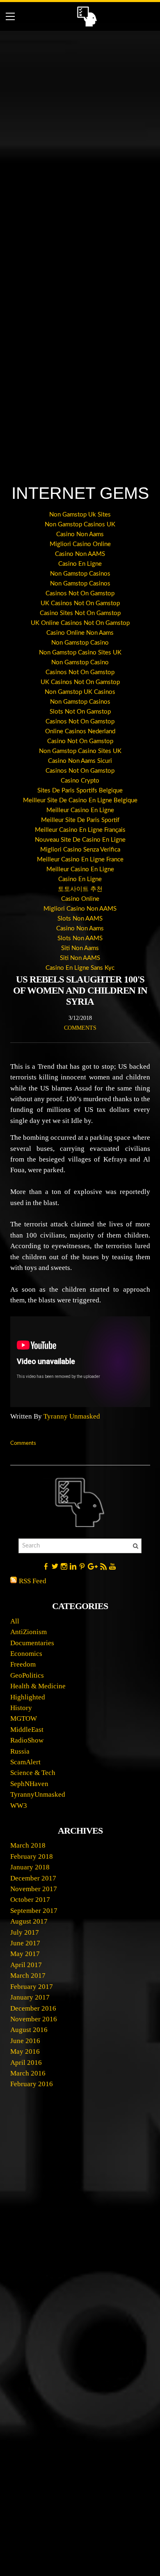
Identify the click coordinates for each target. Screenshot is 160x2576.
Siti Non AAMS (80, 958)
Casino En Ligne (80, 564)
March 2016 (28, 2073)
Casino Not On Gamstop (80, 741)
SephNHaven (29, 1784)
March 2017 (28, 1976)
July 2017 (25, 1932)
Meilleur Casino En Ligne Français (80, 830)
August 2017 (29, 1921)
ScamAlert (25, 1762)
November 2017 (34, 1889)
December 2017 (33, 1878)
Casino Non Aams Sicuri (80, 761)
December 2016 (33, 2008)
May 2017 (25, 1954)
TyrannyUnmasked (38, 1794)
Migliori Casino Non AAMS (80, 909)
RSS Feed (33, 1581)
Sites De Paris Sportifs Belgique (80, 791)
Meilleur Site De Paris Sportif (80, 820)
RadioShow (27, 1740)
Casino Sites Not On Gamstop (80, 613)
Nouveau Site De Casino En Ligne (80, 840)
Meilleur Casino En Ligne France (80, 860)
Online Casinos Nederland (80, 731)
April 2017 (26, 1965)
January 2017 (30, 1997)
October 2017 (30, 1900)
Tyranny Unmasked (72, 1416)
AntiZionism (29, 1632)
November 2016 (34, 2019)
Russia (20, 1751)
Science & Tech (33, 1773)
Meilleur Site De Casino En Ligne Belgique (80, 800)
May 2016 (25, 2051)
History (21, 1708)
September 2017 (34, 1911)
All (15, 1621)
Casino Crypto (80, 781)
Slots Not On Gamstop (80, 712)
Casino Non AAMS (80, 554)
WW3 (19, 1806)
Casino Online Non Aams (80, 633)
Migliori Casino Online (80, 544)
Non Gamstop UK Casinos (80, 692)
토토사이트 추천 (80, 889)
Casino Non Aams (80, 534)
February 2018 (32, 1856)
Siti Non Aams (80, 948)
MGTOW (24, 1718)
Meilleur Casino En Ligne (80, 810)
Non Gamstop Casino (80, 643)
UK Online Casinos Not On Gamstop (80, 623)
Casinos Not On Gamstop (80, 593)
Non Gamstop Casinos (80, 574)
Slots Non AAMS (80, 919)
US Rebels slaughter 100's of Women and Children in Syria (80, 991)
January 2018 (30, 1867)
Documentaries (32, 1643)
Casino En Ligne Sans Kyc (80, 968)
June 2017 (25, 1943)
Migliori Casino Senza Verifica (80, 850)
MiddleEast (27, 1730)
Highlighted (28, 1697)
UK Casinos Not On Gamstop (80, 603)
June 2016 (25, 2041)
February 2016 (32, 2084)
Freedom (23, 1664)
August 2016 (29, 2030)
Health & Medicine (38, 1686)
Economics (26, 1654)
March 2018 (28, 1845)
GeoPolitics (27, 1675)
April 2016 (26, 2063)
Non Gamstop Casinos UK (80, 525)
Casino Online (80, 899)
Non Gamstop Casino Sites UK (80, 653)
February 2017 (32, 1987)
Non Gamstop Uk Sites (80, 515)
